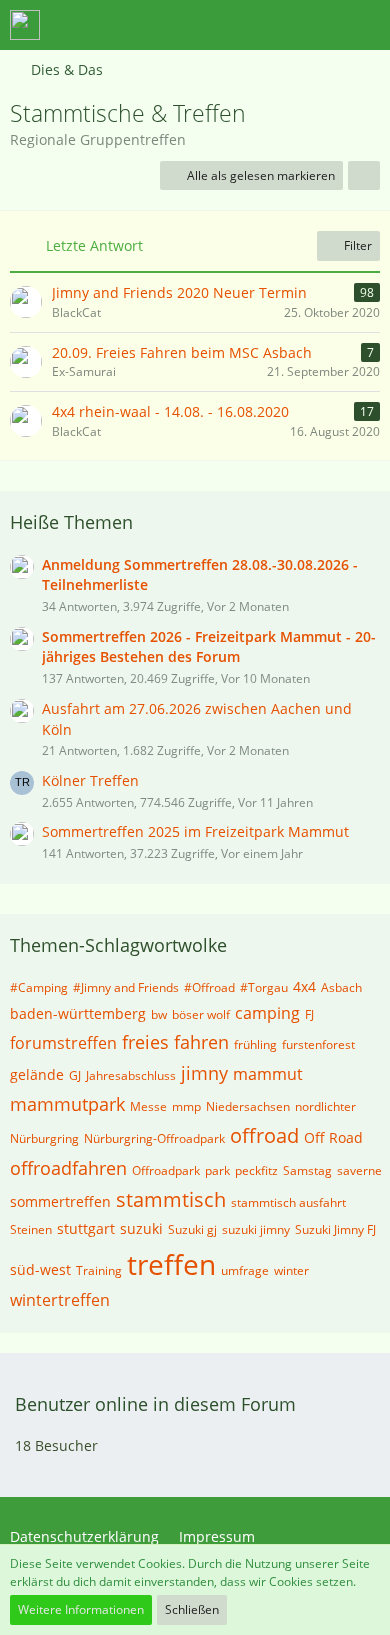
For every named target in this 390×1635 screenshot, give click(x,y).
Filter (356, 245)
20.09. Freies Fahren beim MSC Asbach (182, 352)
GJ (75, 1075)
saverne (359, 1170)
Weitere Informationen (81, 1609)
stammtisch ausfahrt (288, 1202)
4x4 (304, 986)
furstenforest (318, 1044)
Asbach (341, 987)
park (217, 1170)
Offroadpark (166, 1170)
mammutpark (67, 1104)
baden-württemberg (78, 1013)
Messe (148, 1106)
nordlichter (325, 1106)
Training (99, 1270)
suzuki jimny (256, 1229)
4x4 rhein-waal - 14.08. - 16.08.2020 (170, 411)
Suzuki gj (192, 1229)
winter (291, 1270)
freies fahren (175, 1042)
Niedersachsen (248, 1106)
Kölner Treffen (90, 780)
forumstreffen (63, 1043)
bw (159, 1014)
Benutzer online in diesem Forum (155, 1404)
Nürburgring (44, 1138)
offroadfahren (68, 1168)
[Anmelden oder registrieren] (314, 25)
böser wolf (201, 1014)
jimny (204, 1073)
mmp (186, 1106)
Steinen (31, 1229)
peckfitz (256, 1170)
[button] (264, 25)
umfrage (245, 1270)
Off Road (333, 1137)
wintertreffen (60, 1300)
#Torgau (264, 987)
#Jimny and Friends (126, 987)
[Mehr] (364, 176)
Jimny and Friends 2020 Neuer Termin (179, 292)
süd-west (40, 1269)
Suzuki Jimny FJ (335, 1229)
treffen (171, 1264)
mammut (268, 1074)
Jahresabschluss (131, 1075)
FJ (309, 1014)
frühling (255, 1044)
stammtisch (171, 1199)
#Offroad (209, 987)
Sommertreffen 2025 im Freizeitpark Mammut (195, 831)
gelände (37, 1074)
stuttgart (86, 1228)
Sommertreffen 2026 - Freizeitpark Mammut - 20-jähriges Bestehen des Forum (209, 647)
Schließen (192, 1609)
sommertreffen (60, 1201)
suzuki (141, 1228)
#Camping (39, 987)
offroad (264, 1135)
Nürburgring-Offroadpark (154, 1138)
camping (267, 1013)
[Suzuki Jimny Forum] (25, 25)
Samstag (307, 1170)
